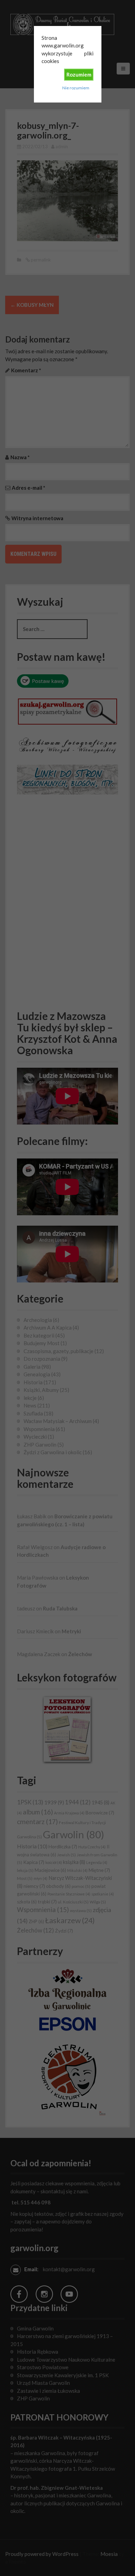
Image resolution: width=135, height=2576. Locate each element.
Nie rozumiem (76, 88)
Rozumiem (79, 74)
